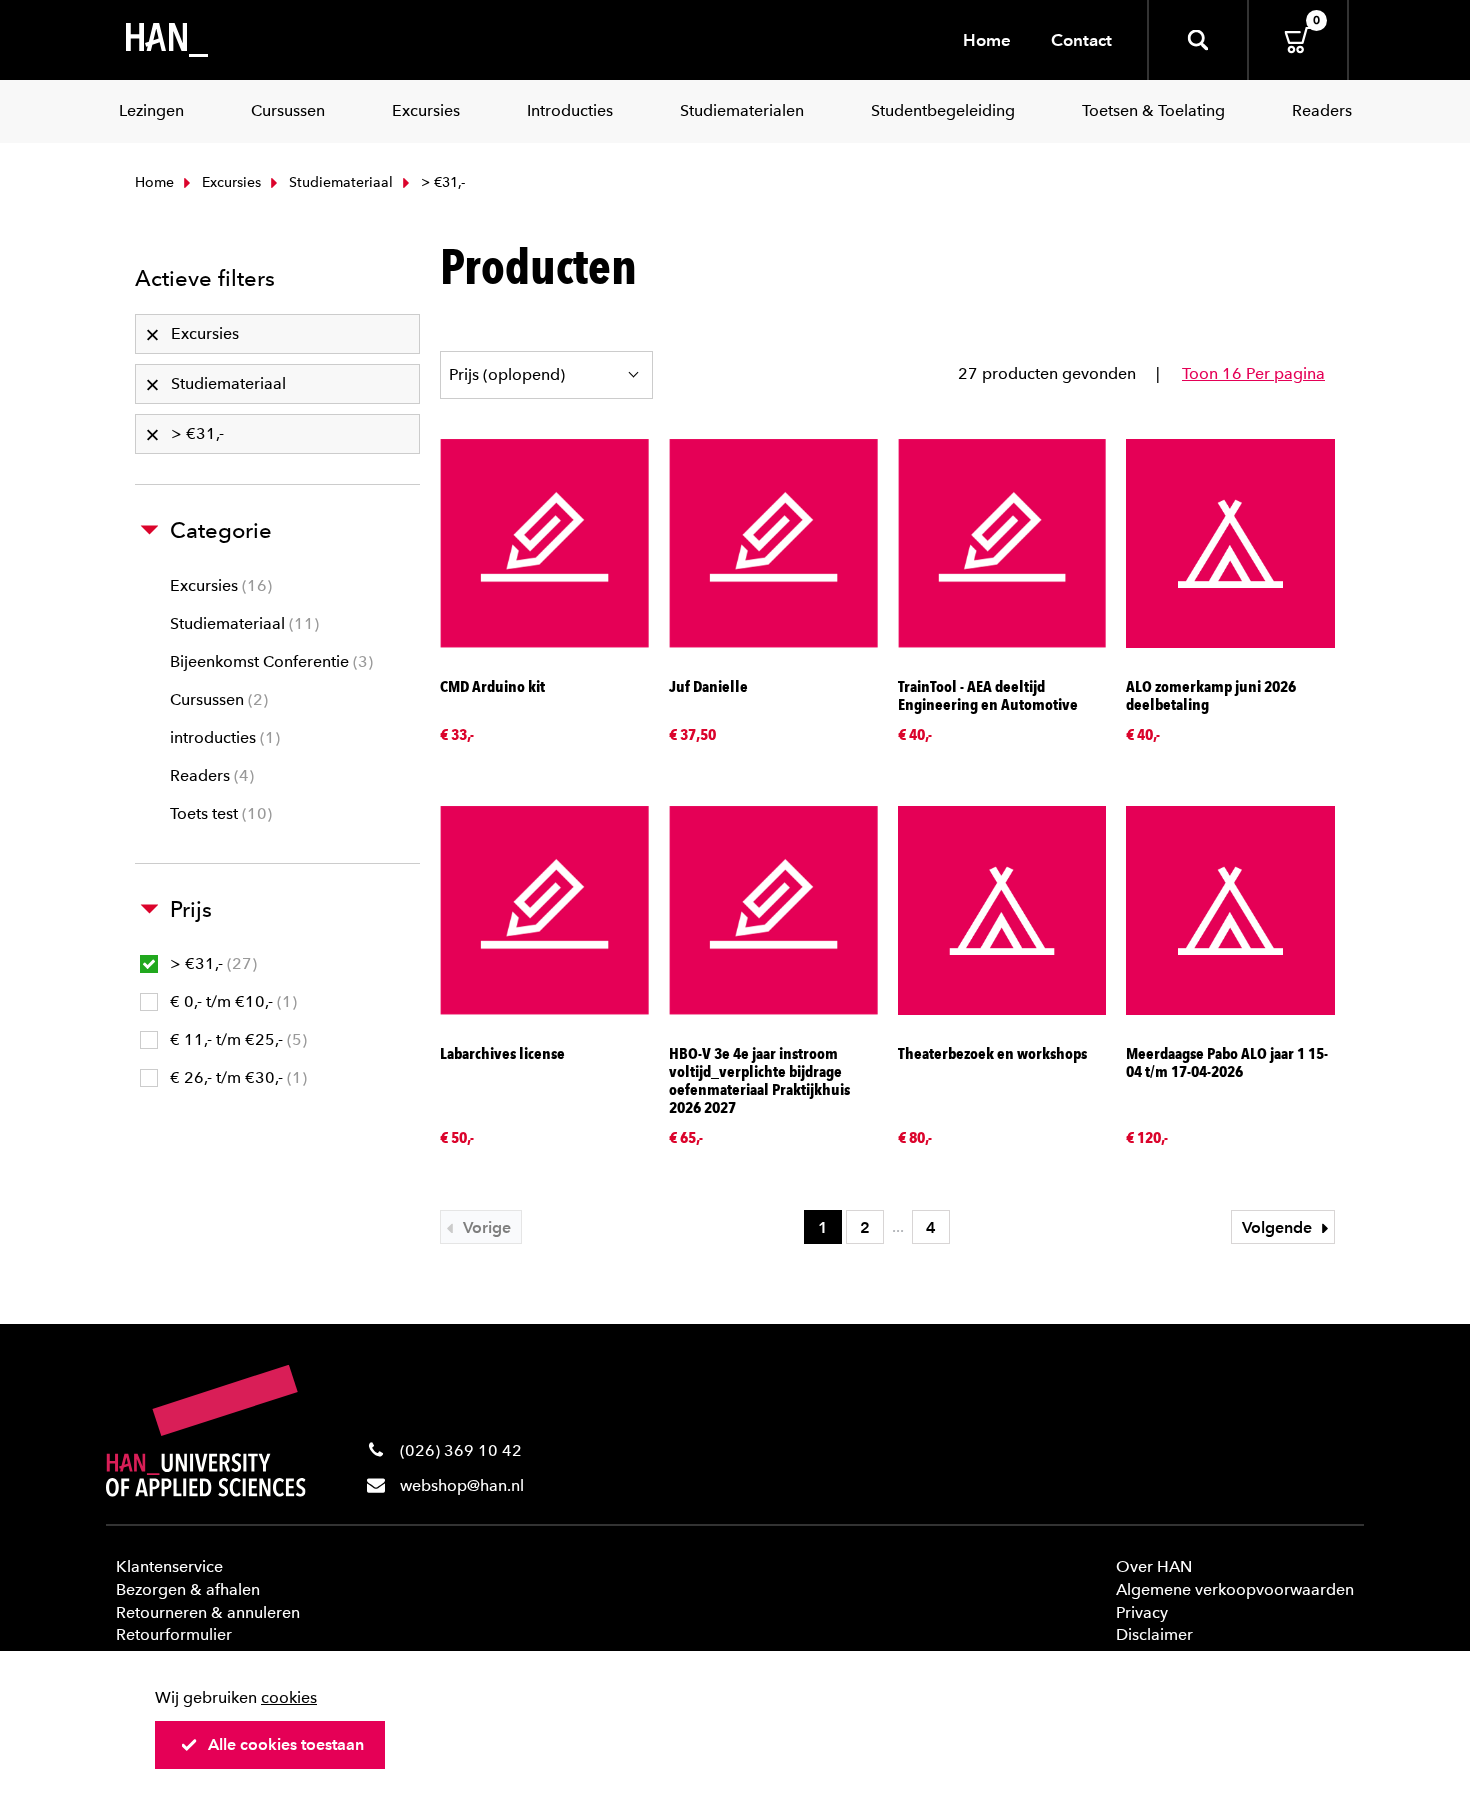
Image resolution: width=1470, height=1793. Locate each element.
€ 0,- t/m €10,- (231, 1001)
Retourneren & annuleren (208, 1612)
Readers (209, 775)
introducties (222, 737)
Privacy (1142, 1612)
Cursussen (216, 699)
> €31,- (211, 963)
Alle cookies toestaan (286, 1744)
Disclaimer (1154, 1634)
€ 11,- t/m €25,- (236, 1039)
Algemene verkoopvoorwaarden (1235, 1589)
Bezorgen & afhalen (188, 1589)
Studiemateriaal (339, 182)
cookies (289, 1697)
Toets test (218, 813)
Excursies (229, 182)
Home (987, 40)
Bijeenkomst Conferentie (269, 661)
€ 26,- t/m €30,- (236, 1077)
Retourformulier (174, 1634)
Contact (1081, 40)
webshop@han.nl (462, 1485)
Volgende (1279, 1227)
